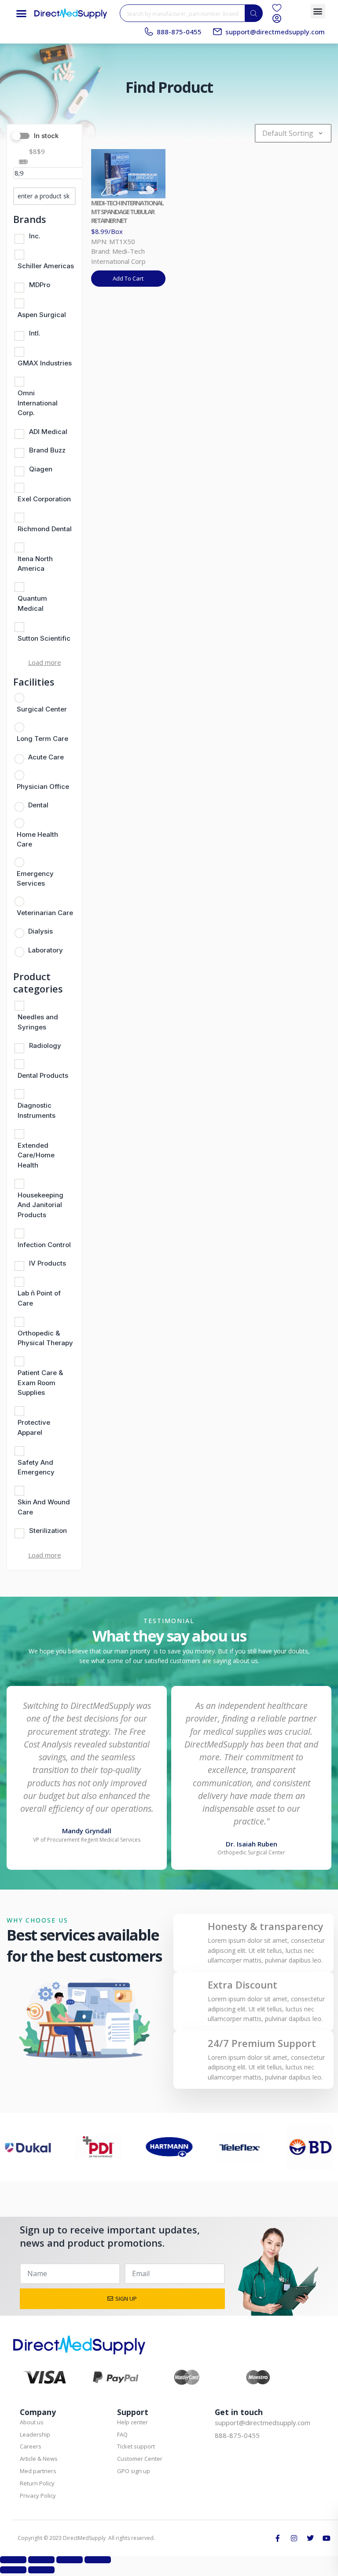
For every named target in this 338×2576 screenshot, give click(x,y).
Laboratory (46, 950)
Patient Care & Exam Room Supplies (40, 1383)
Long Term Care (42, 739)
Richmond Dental (45, 529)
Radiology (45, 1045)
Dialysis (40, 931)
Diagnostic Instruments (37, 1110)
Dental (38, 805)
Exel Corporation (44, 499)
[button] (22, 13)
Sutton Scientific (44, 638)
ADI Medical (48, 432)
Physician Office (43, 786)
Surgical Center (42, 709)
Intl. (35, 333)
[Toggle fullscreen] (41, 2560)
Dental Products (43, 1075)
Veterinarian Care (45, 913)
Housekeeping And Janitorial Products (40, 1205)
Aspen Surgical (42, 315)
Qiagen (41, 469)
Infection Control (44, 1245)
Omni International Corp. (38, 403)
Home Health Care (37, 839)
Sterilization (48, 1531)
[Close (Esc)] (98, 2560)
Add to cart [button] (128, 278)
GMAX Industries (45, 363)
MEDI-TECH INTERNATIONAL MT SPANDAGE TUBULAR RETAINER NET (127, 212)
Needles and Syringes (38, 1022)
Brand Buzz (47, 450)
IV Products (48, 1263)
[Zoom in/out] (13, 2560)
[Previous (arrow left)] (13, 2570)
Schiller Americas (46, 266)
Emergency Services (35, 879)
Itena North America (35, 564)
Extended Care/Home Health (36, 1155)
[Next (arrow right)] (41, 2570)
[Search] (254, 13)
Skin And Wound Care (44, 1507)
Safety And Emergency (36, 1467)
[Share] (70, 2560)
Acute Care (46, 757)
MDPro (40, 285)
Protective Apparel (34, 1427)
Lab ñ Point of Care (39, 1298)
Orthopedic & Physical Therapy (45, 1338)
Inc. (35, 236)
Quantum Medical (32, 603)
